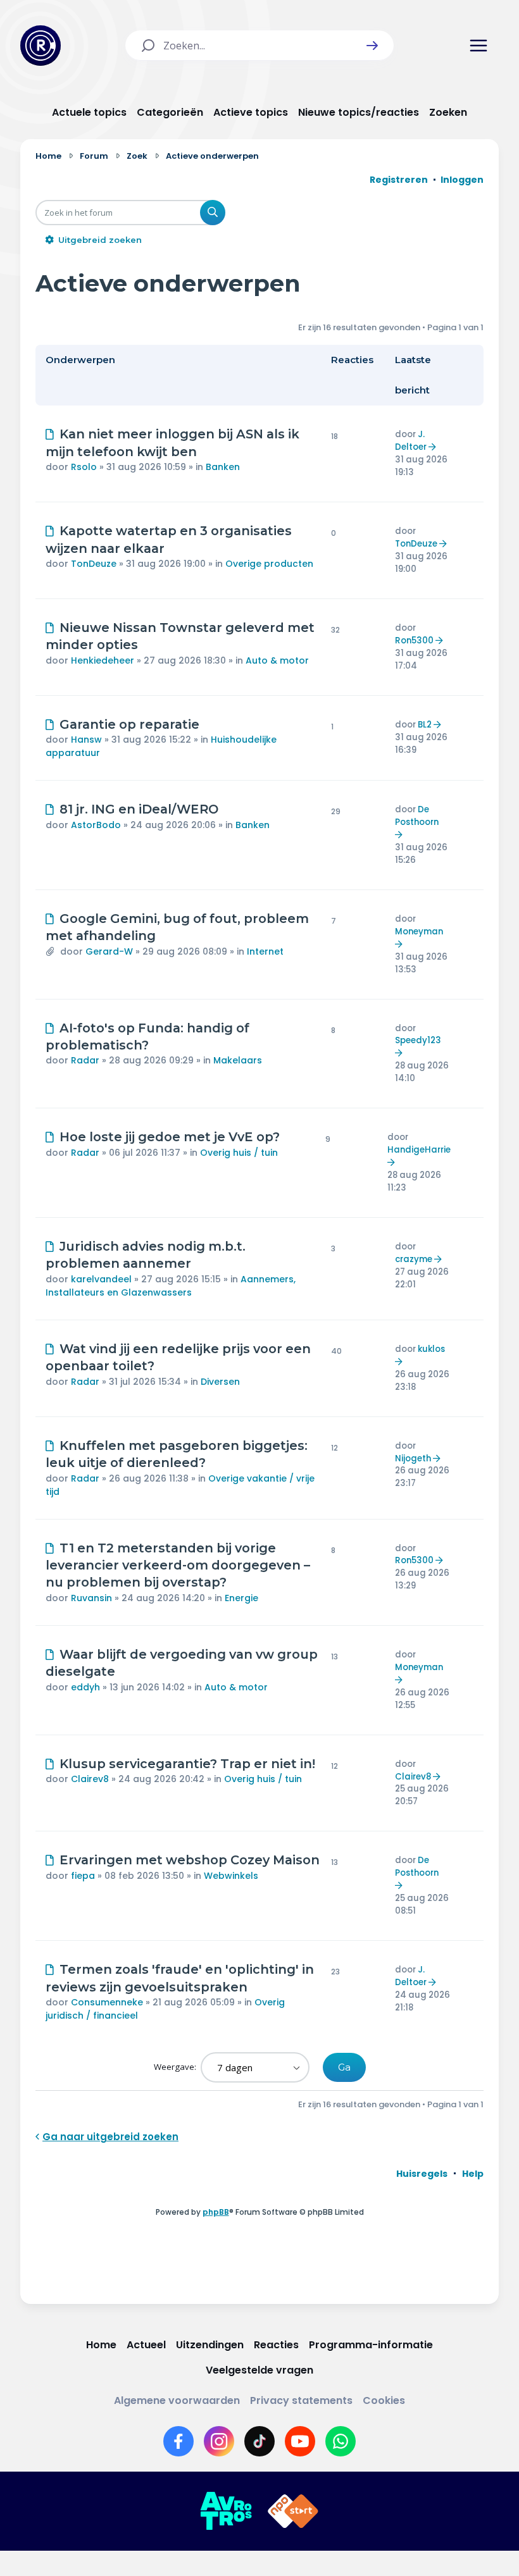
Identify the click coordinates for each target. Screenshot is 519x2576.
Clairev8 (90, 1779)
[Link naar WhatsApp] (341, 2441)
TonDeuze (94, 564)
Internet (265, 951)
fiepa (83, 1876)
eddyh (85, 1687)
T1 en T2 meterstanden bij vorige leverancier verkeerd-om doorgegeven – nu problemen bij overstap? (178, 1565)
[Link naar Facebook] (178, 2441)
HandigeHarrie (419, 1150)
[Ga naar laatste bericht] (434, 447)
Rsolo (84, 467)
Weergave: (176, 2067)
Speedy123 (418, 1040)
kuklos (431, 1349)
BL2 (425, 725)
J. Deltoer (411, 441)
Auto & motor (277, 660)
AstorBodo (96, 825)
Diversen (220, 1382)
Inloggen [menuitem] (462, 180)
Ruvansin (91, 1598)
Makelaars (238, 1060)
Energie (241, 1598)
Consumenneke (107, 2002)
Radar (85, 1060)
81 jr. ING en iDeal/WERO (139, 809)
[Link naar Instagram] (219, 2441)
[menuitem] (422, 2174)
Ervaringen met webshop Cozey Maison (190, 1860)
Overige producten (269, 564)
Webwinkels (231, 1876)
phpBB (216, 2212)
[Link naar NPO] (293, 2511)
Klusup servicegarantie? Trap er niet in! (187, 1764)
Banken (223, 467)
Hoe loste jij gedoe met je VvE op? (170, 1137)
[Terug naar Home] (41, 46)
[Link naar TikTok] (259, 2441)
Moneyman (419, 932)
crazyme (414, 1259)
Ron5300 (414, 641)
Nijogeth (413, 1458)
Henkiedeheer (103, 660)
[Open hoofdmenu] (478, 46)
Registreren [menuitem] (399, 180)
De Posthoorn (417, 816)
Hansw (86, 740)
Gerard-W (109, 951)
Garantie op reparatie (129, 724)
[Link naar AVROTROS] (226, 2511)
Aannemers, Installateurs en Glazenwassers (171, 1286)
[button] (372, 46)
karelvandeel (101, 1279)
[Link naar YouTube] (300, 2441)
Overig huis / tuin (239, 1153)
